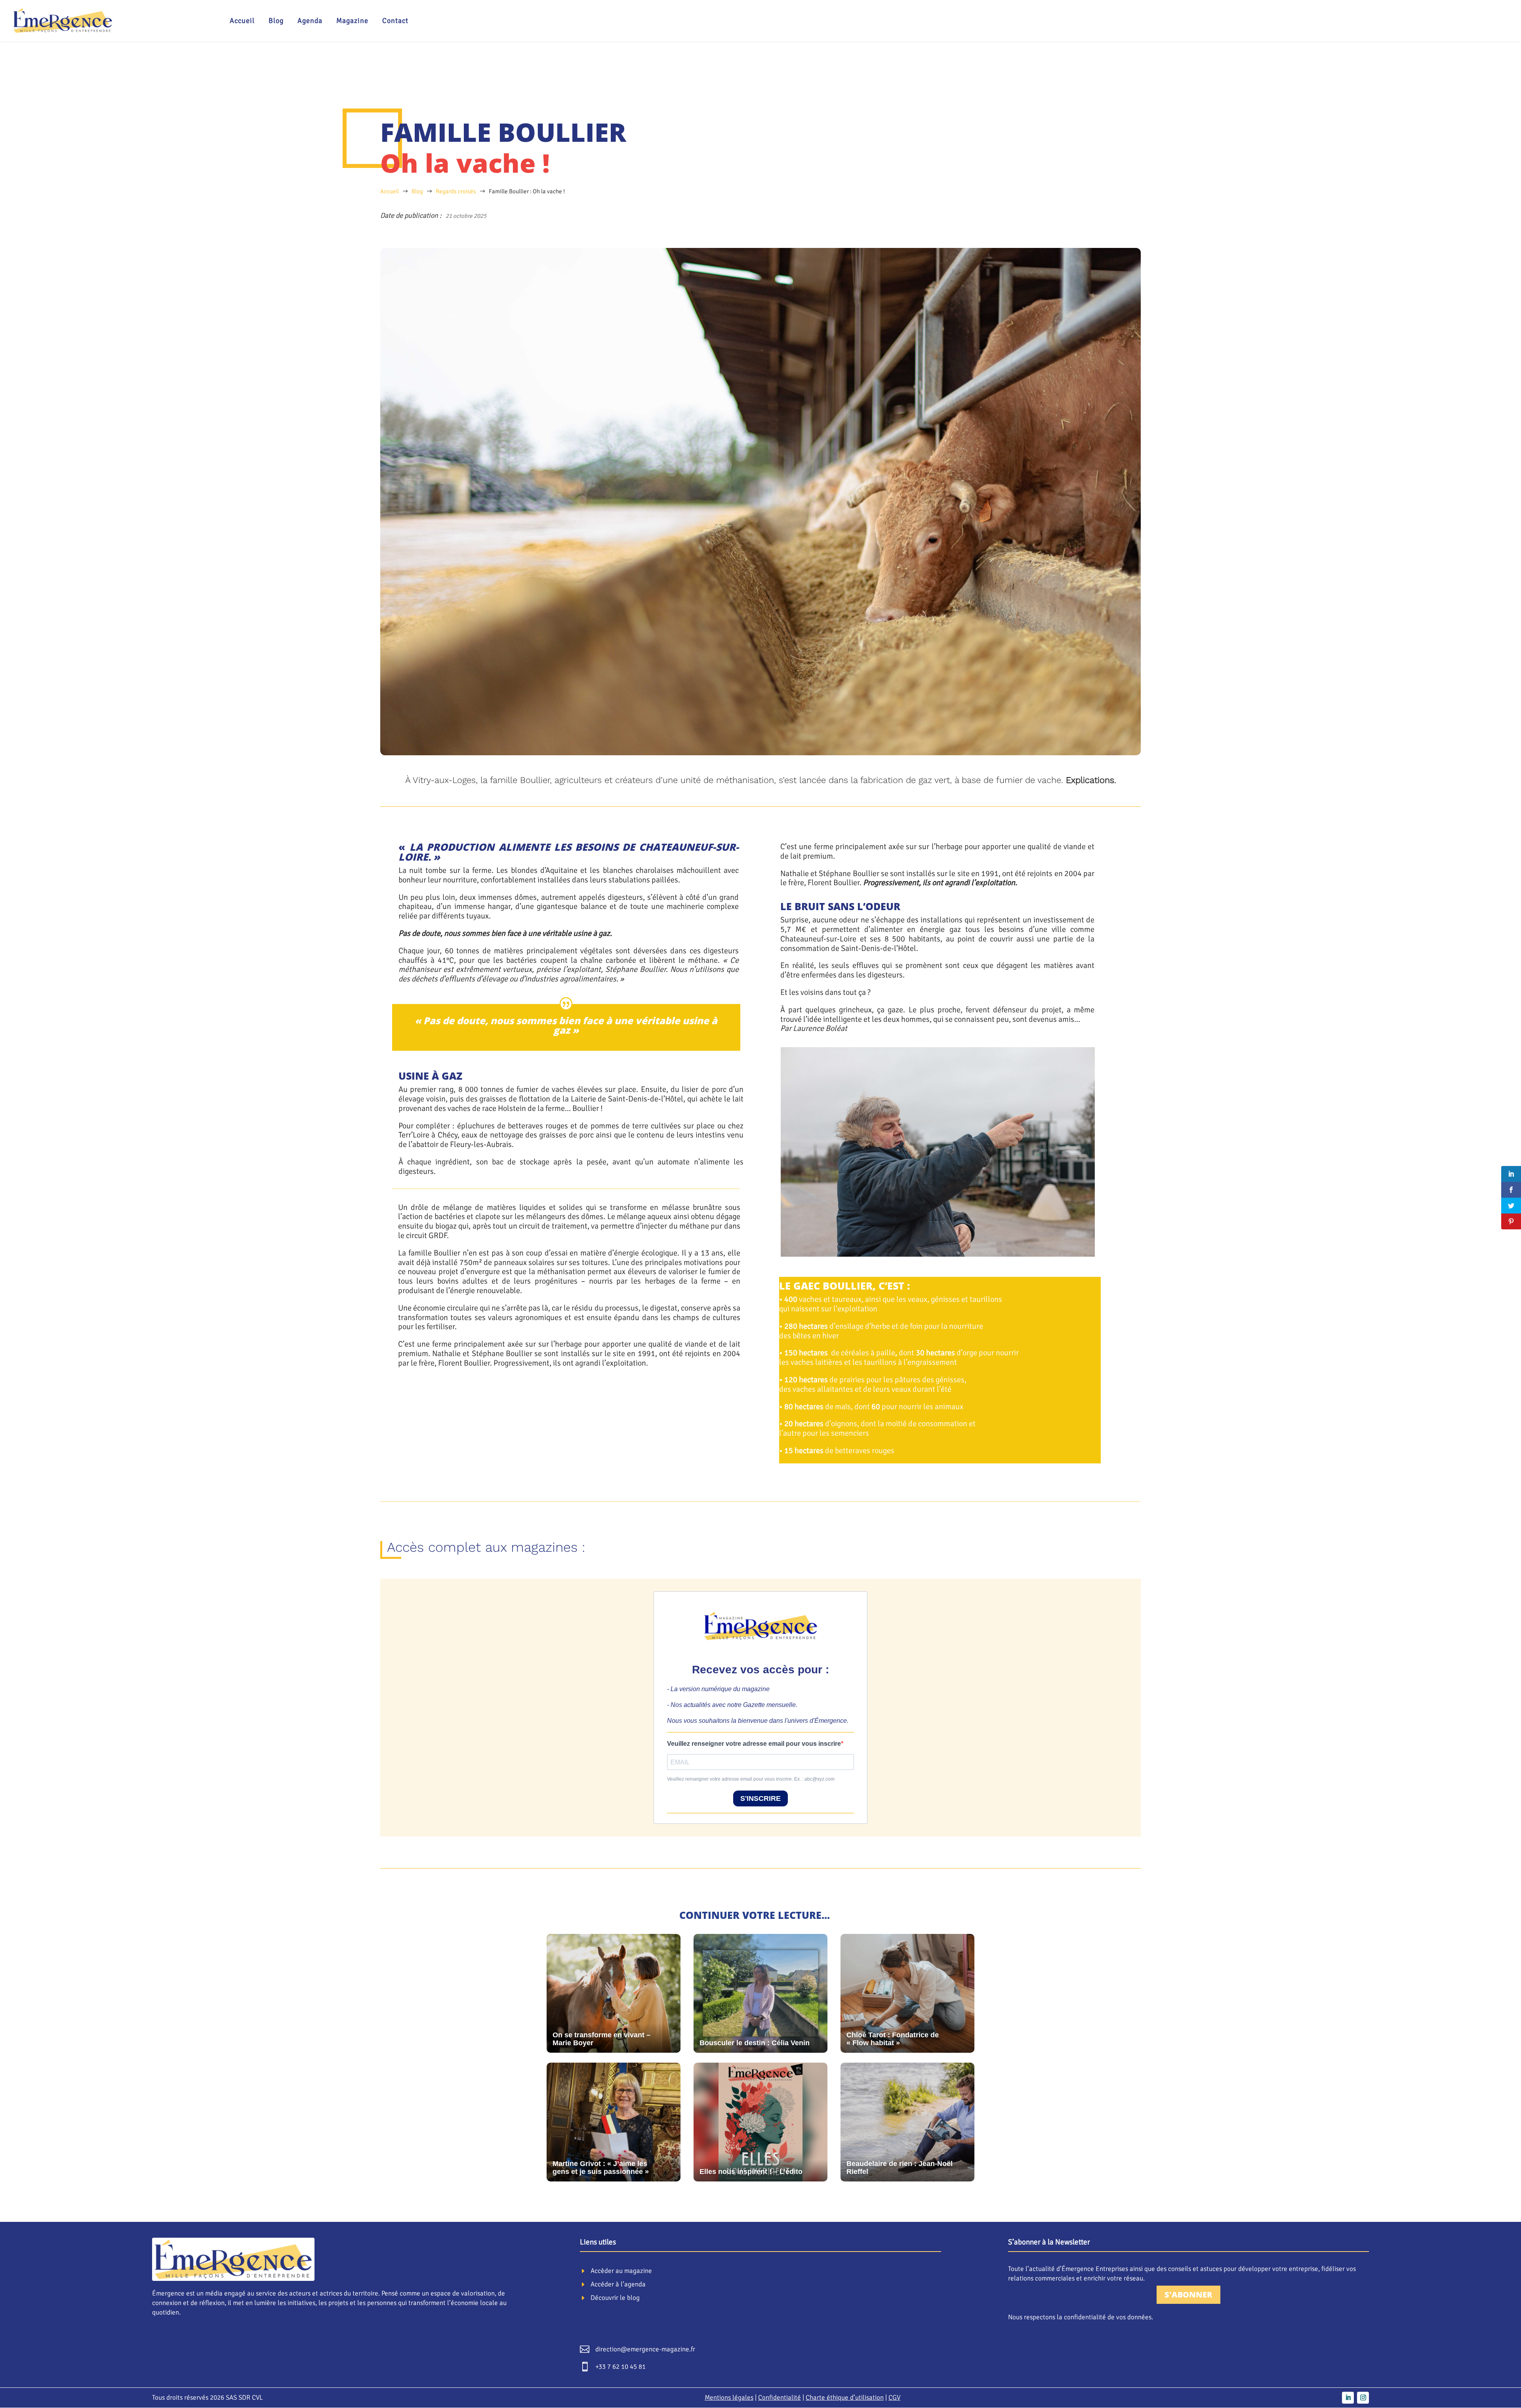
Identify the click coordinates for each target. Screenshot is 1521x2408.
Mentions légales (729, 2398)
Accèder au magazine (621, 2271)
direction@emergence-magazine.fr (645, 2349)
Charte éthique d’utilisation (845, 2398)
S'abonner (1188, 2295)
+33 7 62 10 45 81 (620, 2367)
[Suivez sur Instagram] (1363, 2398)
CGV (894, 2398)
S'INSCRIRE (760, 1798)
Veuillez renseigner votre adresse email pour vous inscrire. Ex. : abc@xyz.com (751, 1779)
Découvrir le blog (615, 2298)
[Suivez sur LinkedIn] (1348, 2398)
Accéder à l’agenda (618, 2284)
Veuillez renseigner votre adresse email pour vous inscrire (754, 1744)
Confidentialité (780, 2398)
